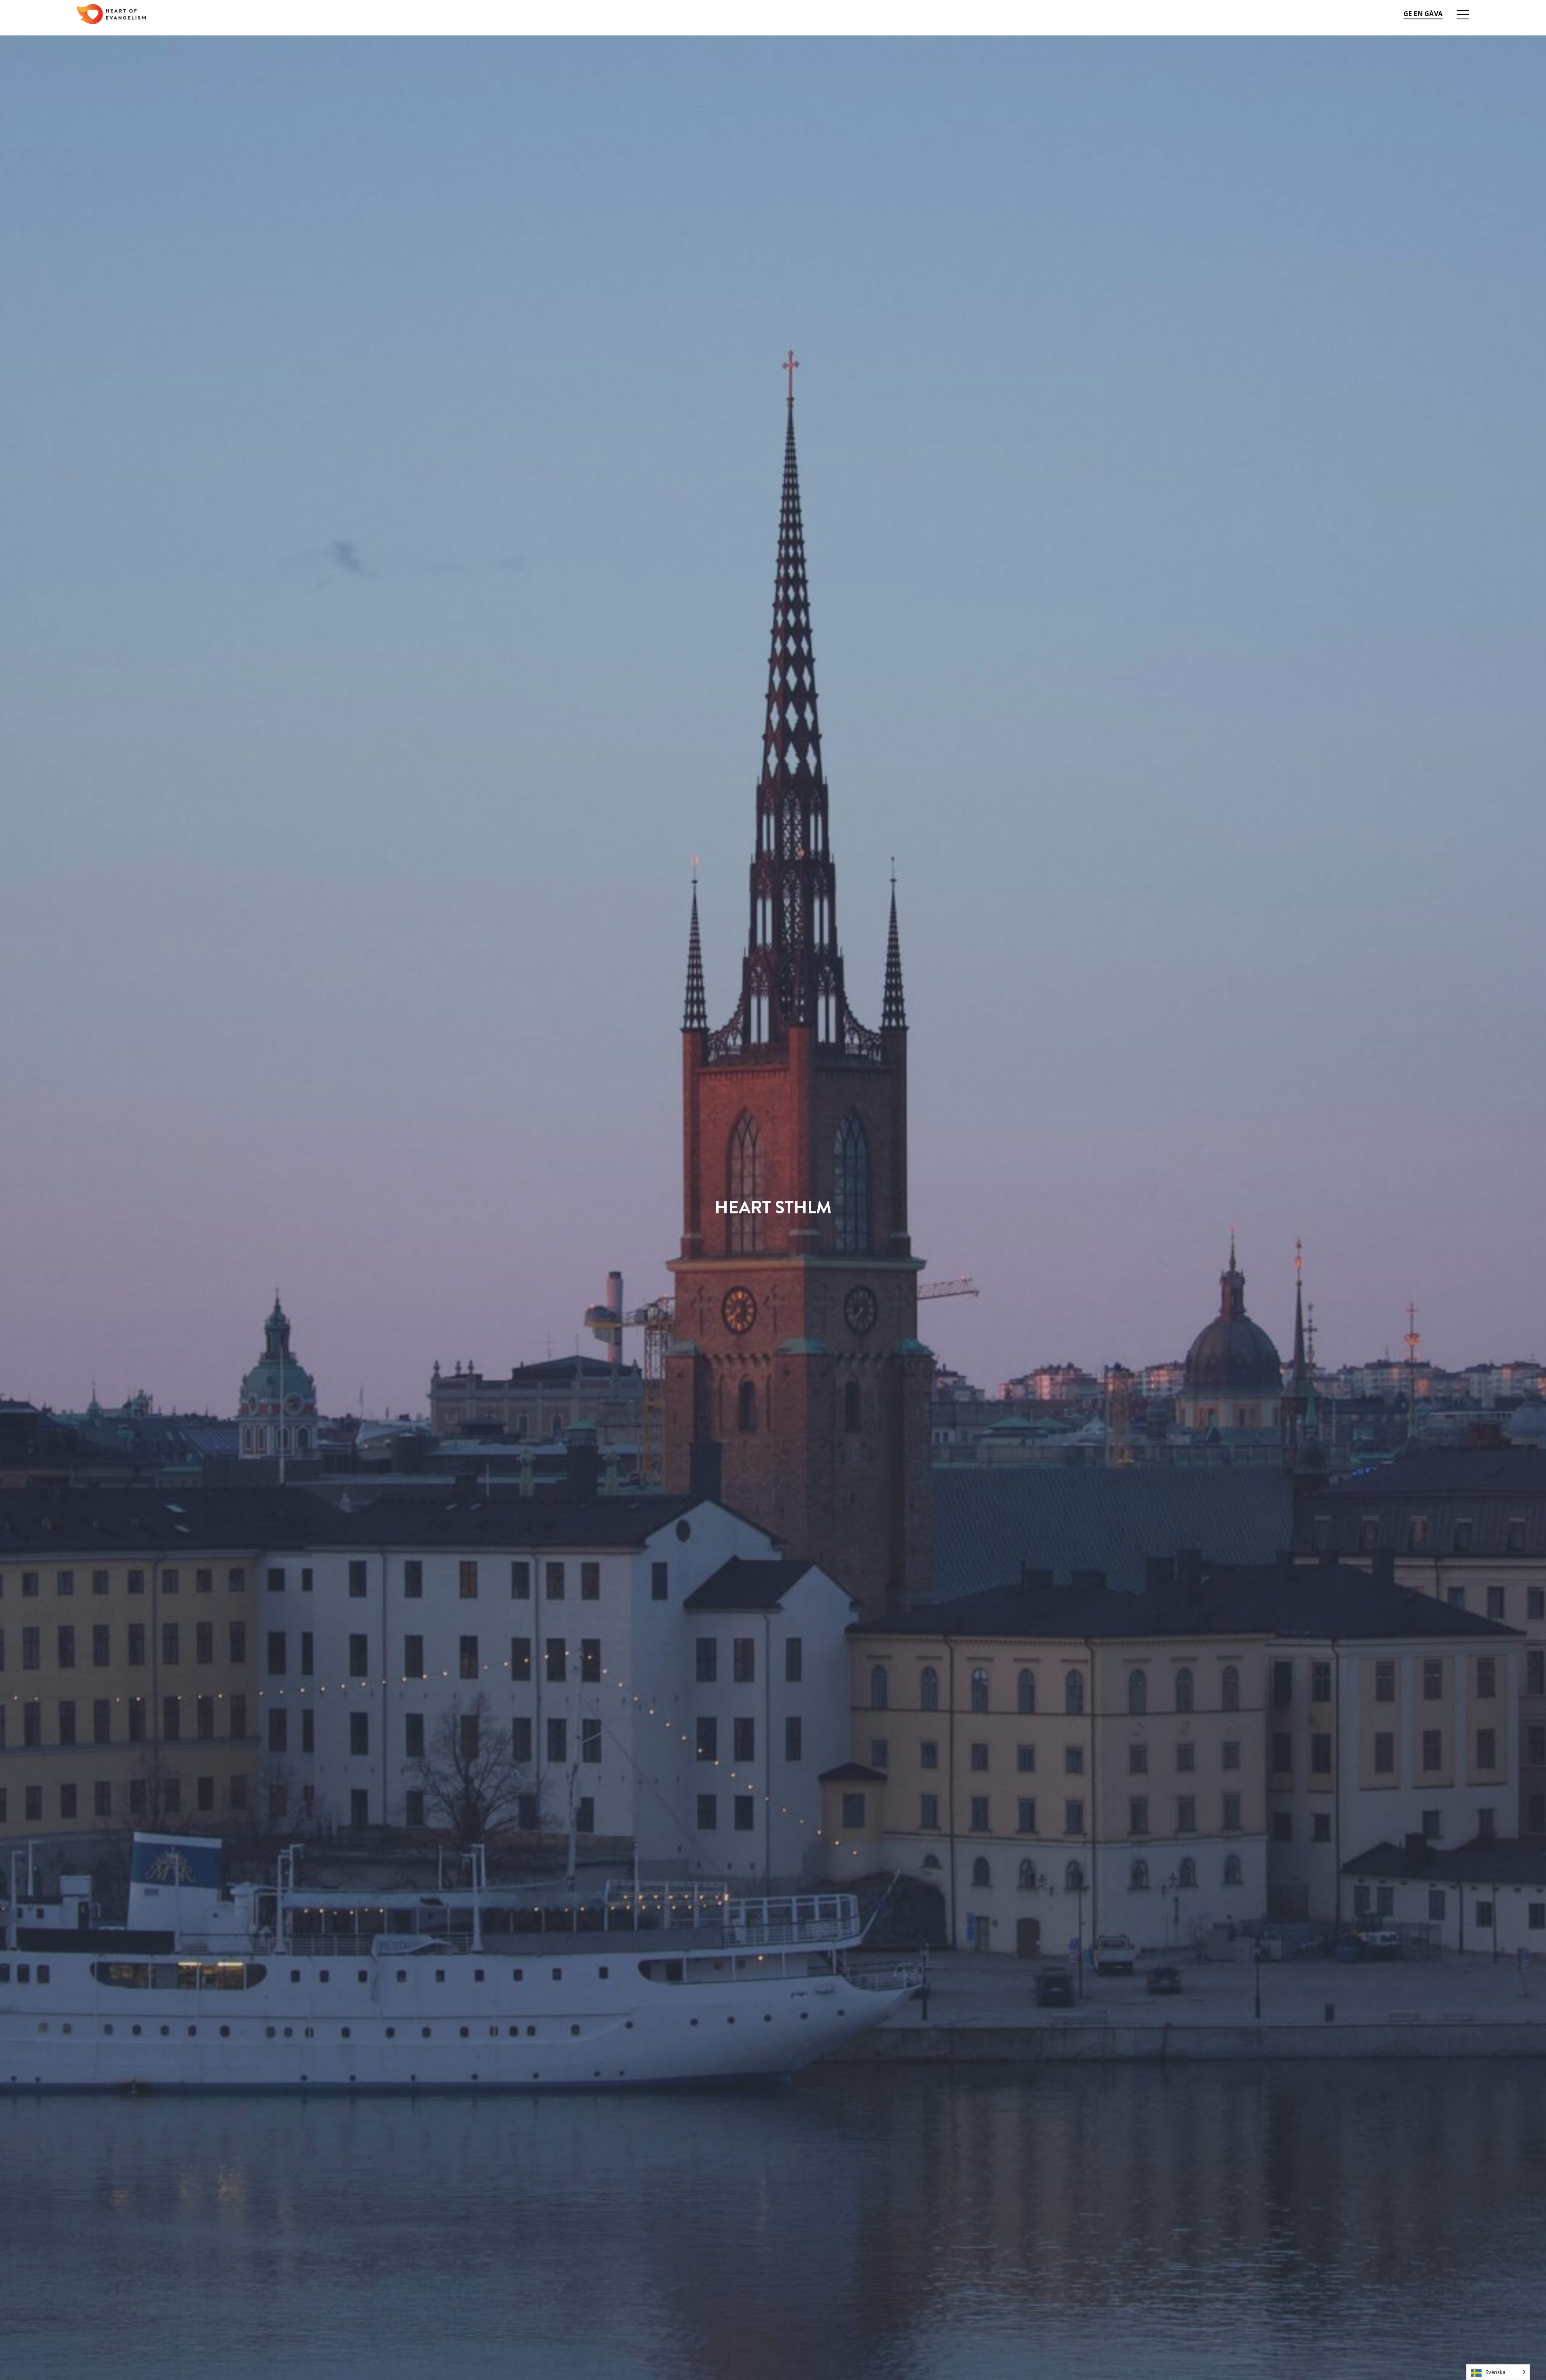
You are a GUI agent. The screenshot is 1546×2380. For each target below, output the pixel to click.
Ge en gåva (1423, 14)
